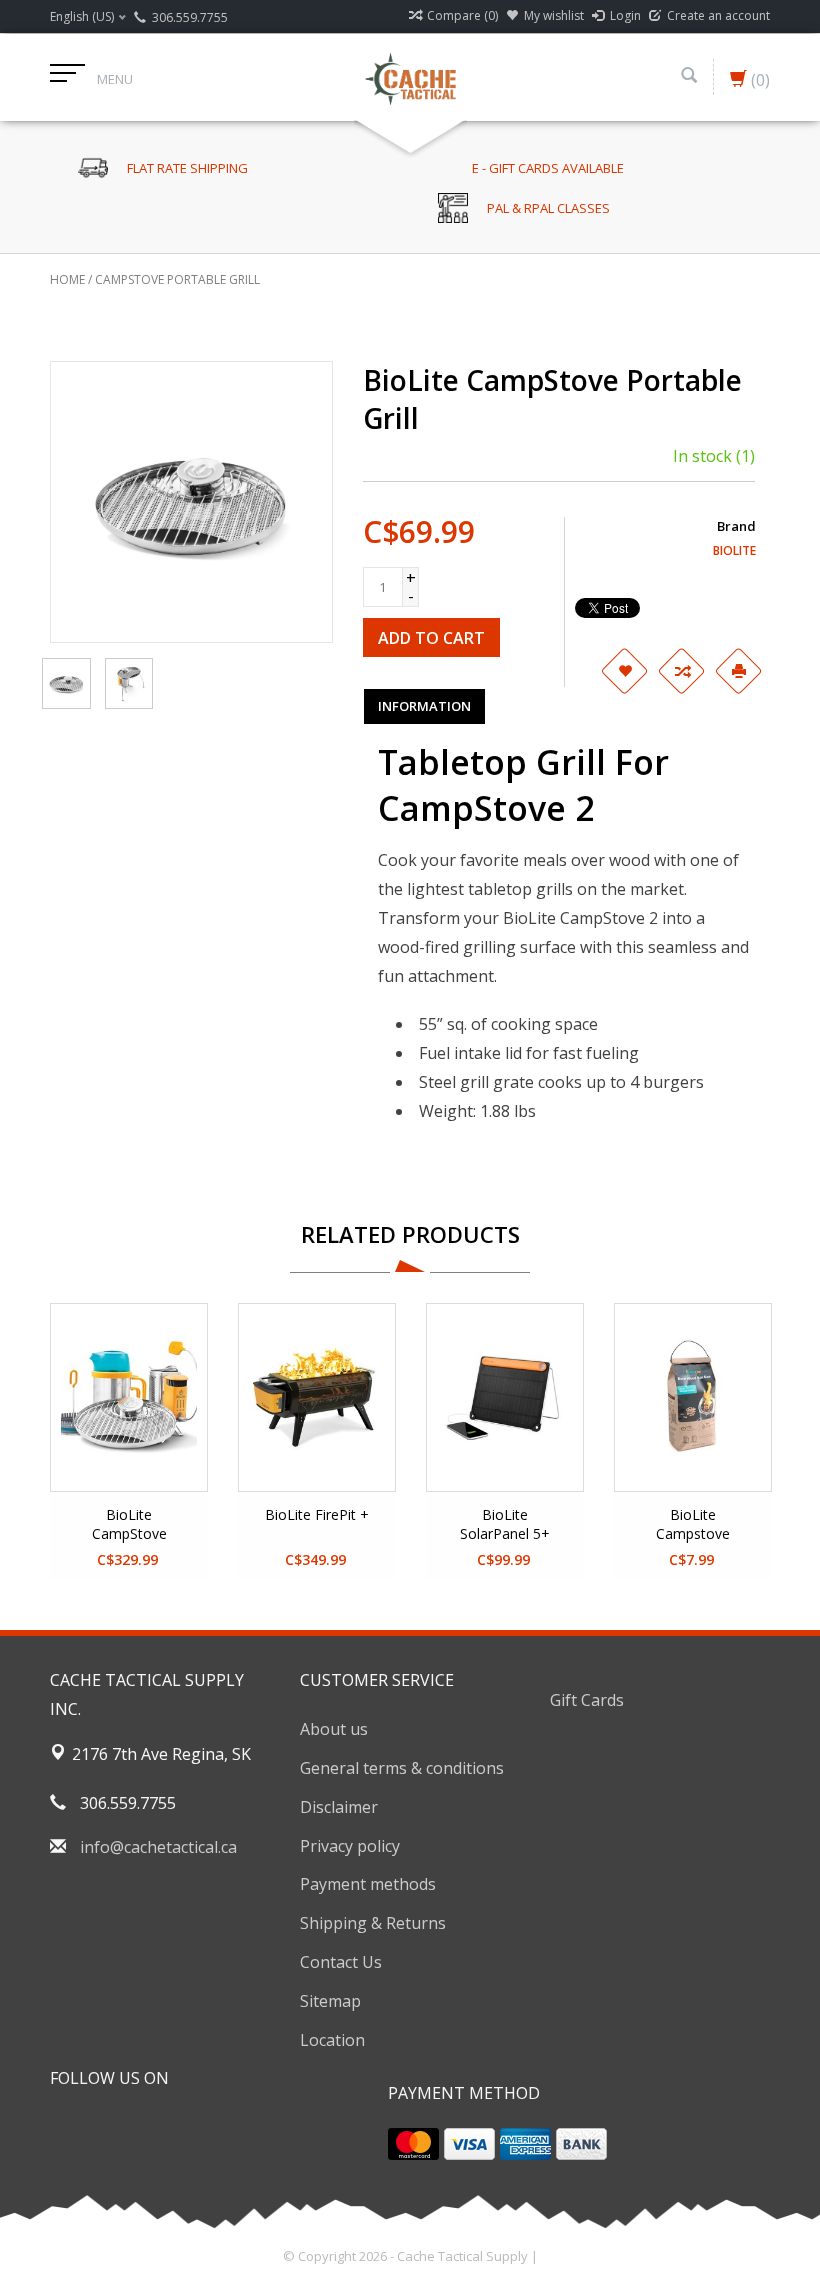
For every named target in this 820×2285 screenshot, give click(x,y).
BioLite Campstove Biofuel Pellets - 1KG (693, 1525)
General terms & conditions (402, 1768)
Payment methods (368, 1884)
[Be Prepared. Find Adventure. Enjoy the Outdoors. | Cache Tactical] (410, 77)
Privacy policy (350, 1846)
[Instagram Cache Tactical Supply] (174, 2129)
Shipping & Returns (373, 1923)
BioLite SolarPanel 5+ (505, 1524)
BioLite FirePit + (317, 1514)
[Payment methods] (413, 2144)
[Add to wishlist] (624, 671)
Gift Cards (587, 1700)
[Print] (738, 671)
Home (67, 279)
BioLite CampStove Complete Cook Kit (129, 1525)
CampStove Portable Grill (177, 279)
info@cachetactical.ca (158, 1847)
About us (334, 1729)
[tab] (424, 706)
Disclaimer (339, 1807)
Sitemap (330, 2001)
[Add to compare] (681, 671)
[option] (129, 1441)
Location (332, 2040)
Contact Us (341, 1962)
